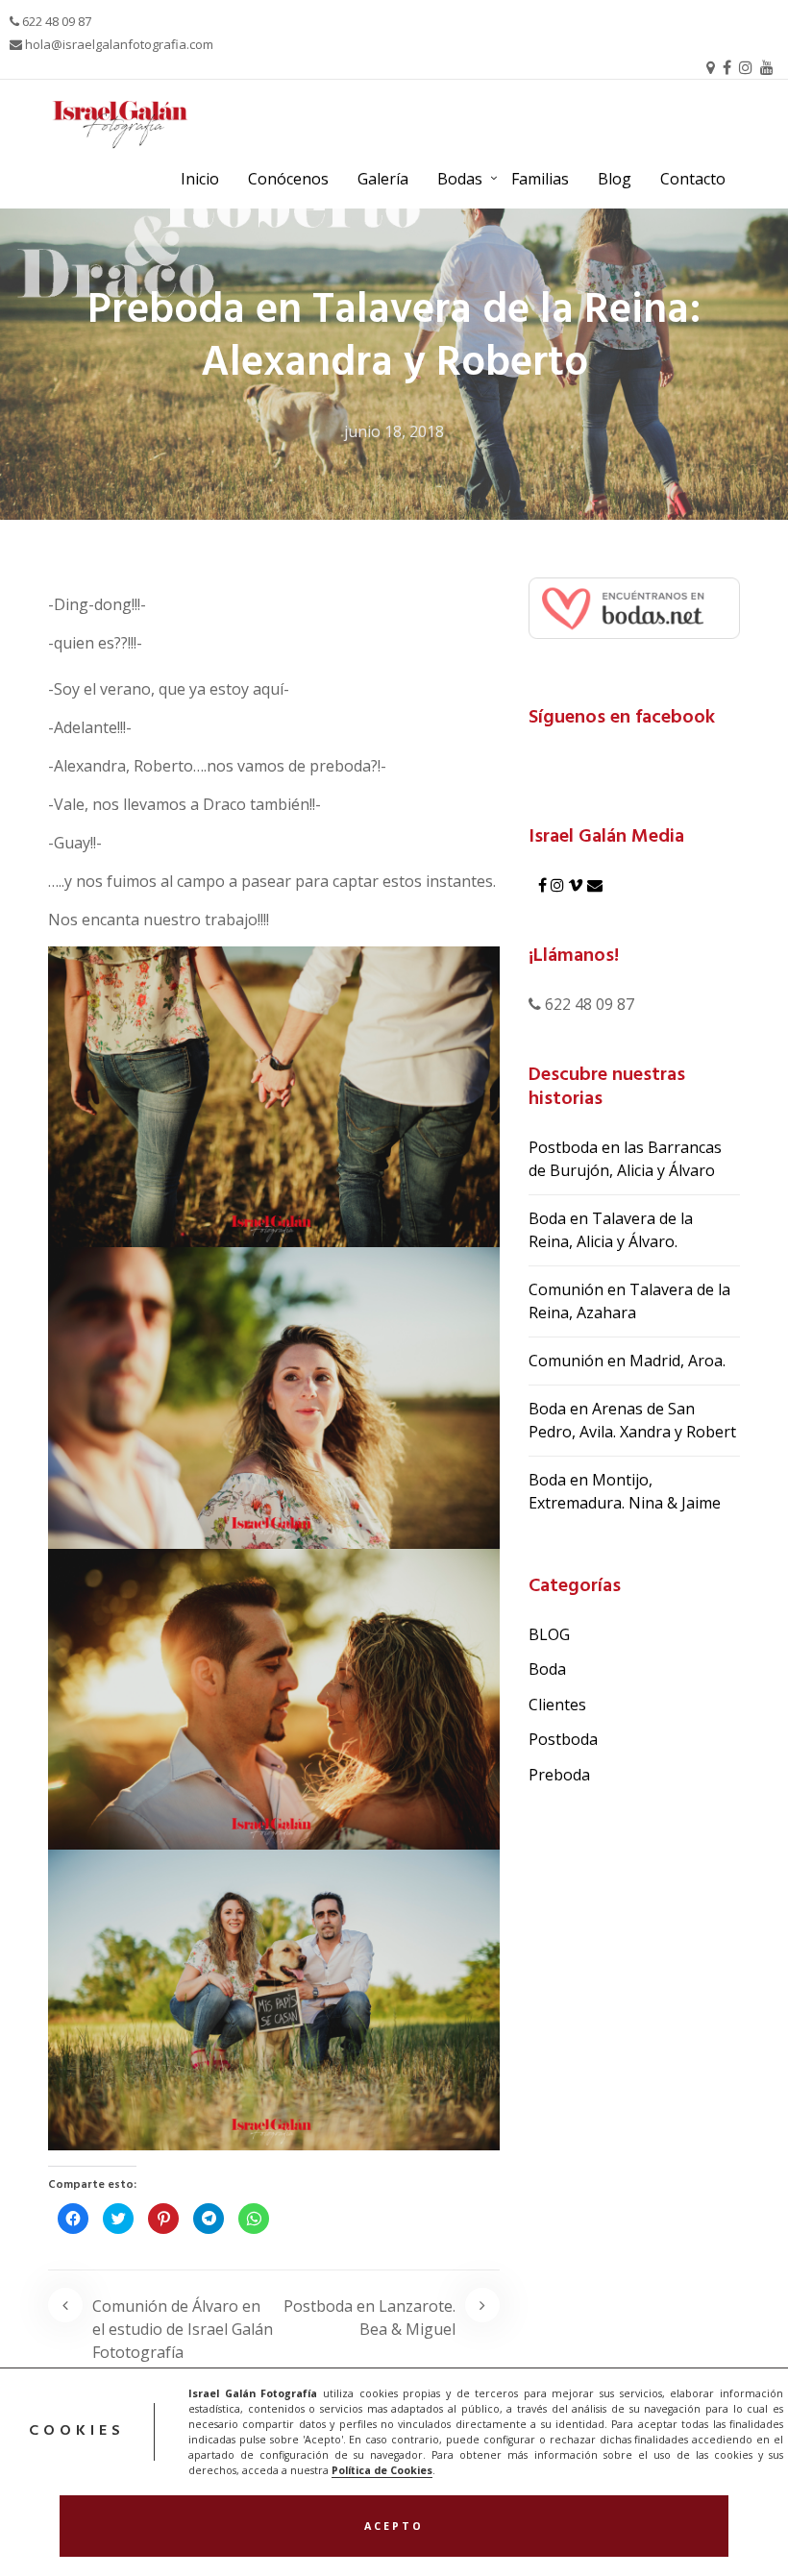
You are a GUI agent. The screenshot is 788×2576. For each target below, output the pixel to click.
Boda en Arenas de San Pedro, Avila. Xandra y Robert (632, 1420)
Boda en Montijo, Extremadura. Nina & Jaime (625, 1491)
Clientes (557, 1705)
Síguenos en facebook (622, 718)
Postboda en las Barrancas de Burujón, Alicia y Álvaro (625, 1159)
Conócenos (288, 179)
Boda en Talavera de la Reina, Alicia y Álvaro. (611, 1230)
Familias (540, 179)
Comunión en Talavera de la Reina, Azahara (629, 1301)
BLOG (549, 1634)
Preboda (559, 1775)
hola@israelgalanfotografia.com (118, 44)
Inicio (200, 179)
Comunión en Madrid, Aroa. (627, 1361)
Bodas (460, 179)
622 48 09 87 (55, 21)
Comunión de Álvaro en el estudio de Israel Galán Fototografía (183, 2329)
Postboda (563, 1739)
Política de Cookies (382, 2470)
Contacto (693, 179)
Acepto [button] (394, 2526)
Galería (383, 179)
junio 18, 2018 (394, 431)
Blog (615, 179)
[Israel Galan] (634, 606)
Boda (547, 1669)
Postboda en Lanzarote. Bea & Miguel (369, 2318)
